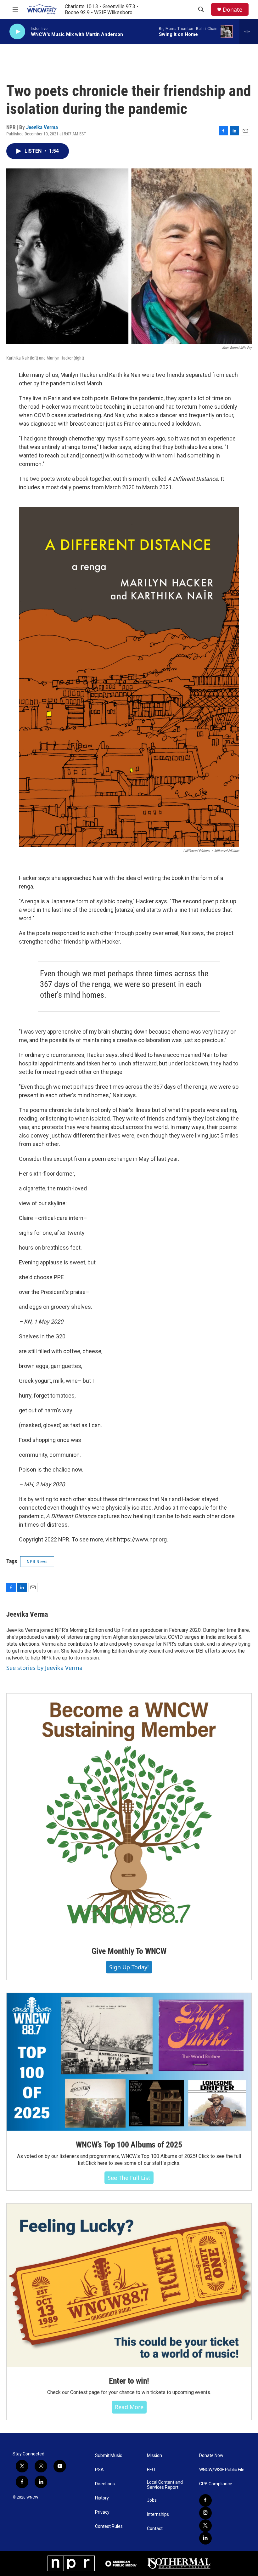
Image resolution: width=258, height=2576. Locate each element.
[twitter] (205, 2526)
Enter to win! (129, 2381)
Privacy (102, 2512)
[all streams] (249, 31)
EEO (151, 2470)
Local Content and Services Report (165, 2485)
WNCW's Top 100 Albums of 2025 (129, 2145)
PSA (99, 2470)
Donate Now (211, 2456)
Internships (158, 2514)
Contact (155, 2529)
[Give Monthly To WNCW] (129, 1815)
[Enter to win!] (129, 2285)
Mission (154, 2456)
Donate (233, 10)
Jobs (152, 2500)
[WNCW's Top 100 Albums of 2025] (129, 2062)
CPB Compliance (216, 2484)
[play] (17, 32)
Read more (129, 2407)
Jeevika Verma (42, 127)
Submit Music (109, 2456)
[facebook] (205, 2500)
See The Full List (129, 2178)
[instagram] (205, 2513)
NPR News (37, 1562)
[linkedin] (205, 2538)
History (102, 2498)
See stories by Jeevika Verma (44, 1668)
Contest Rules (109, 2526)
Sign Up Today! (129, 1967)
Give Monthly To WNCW (129, 1951)
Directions (105, 2484)
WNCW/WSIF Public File (222, 2470)
